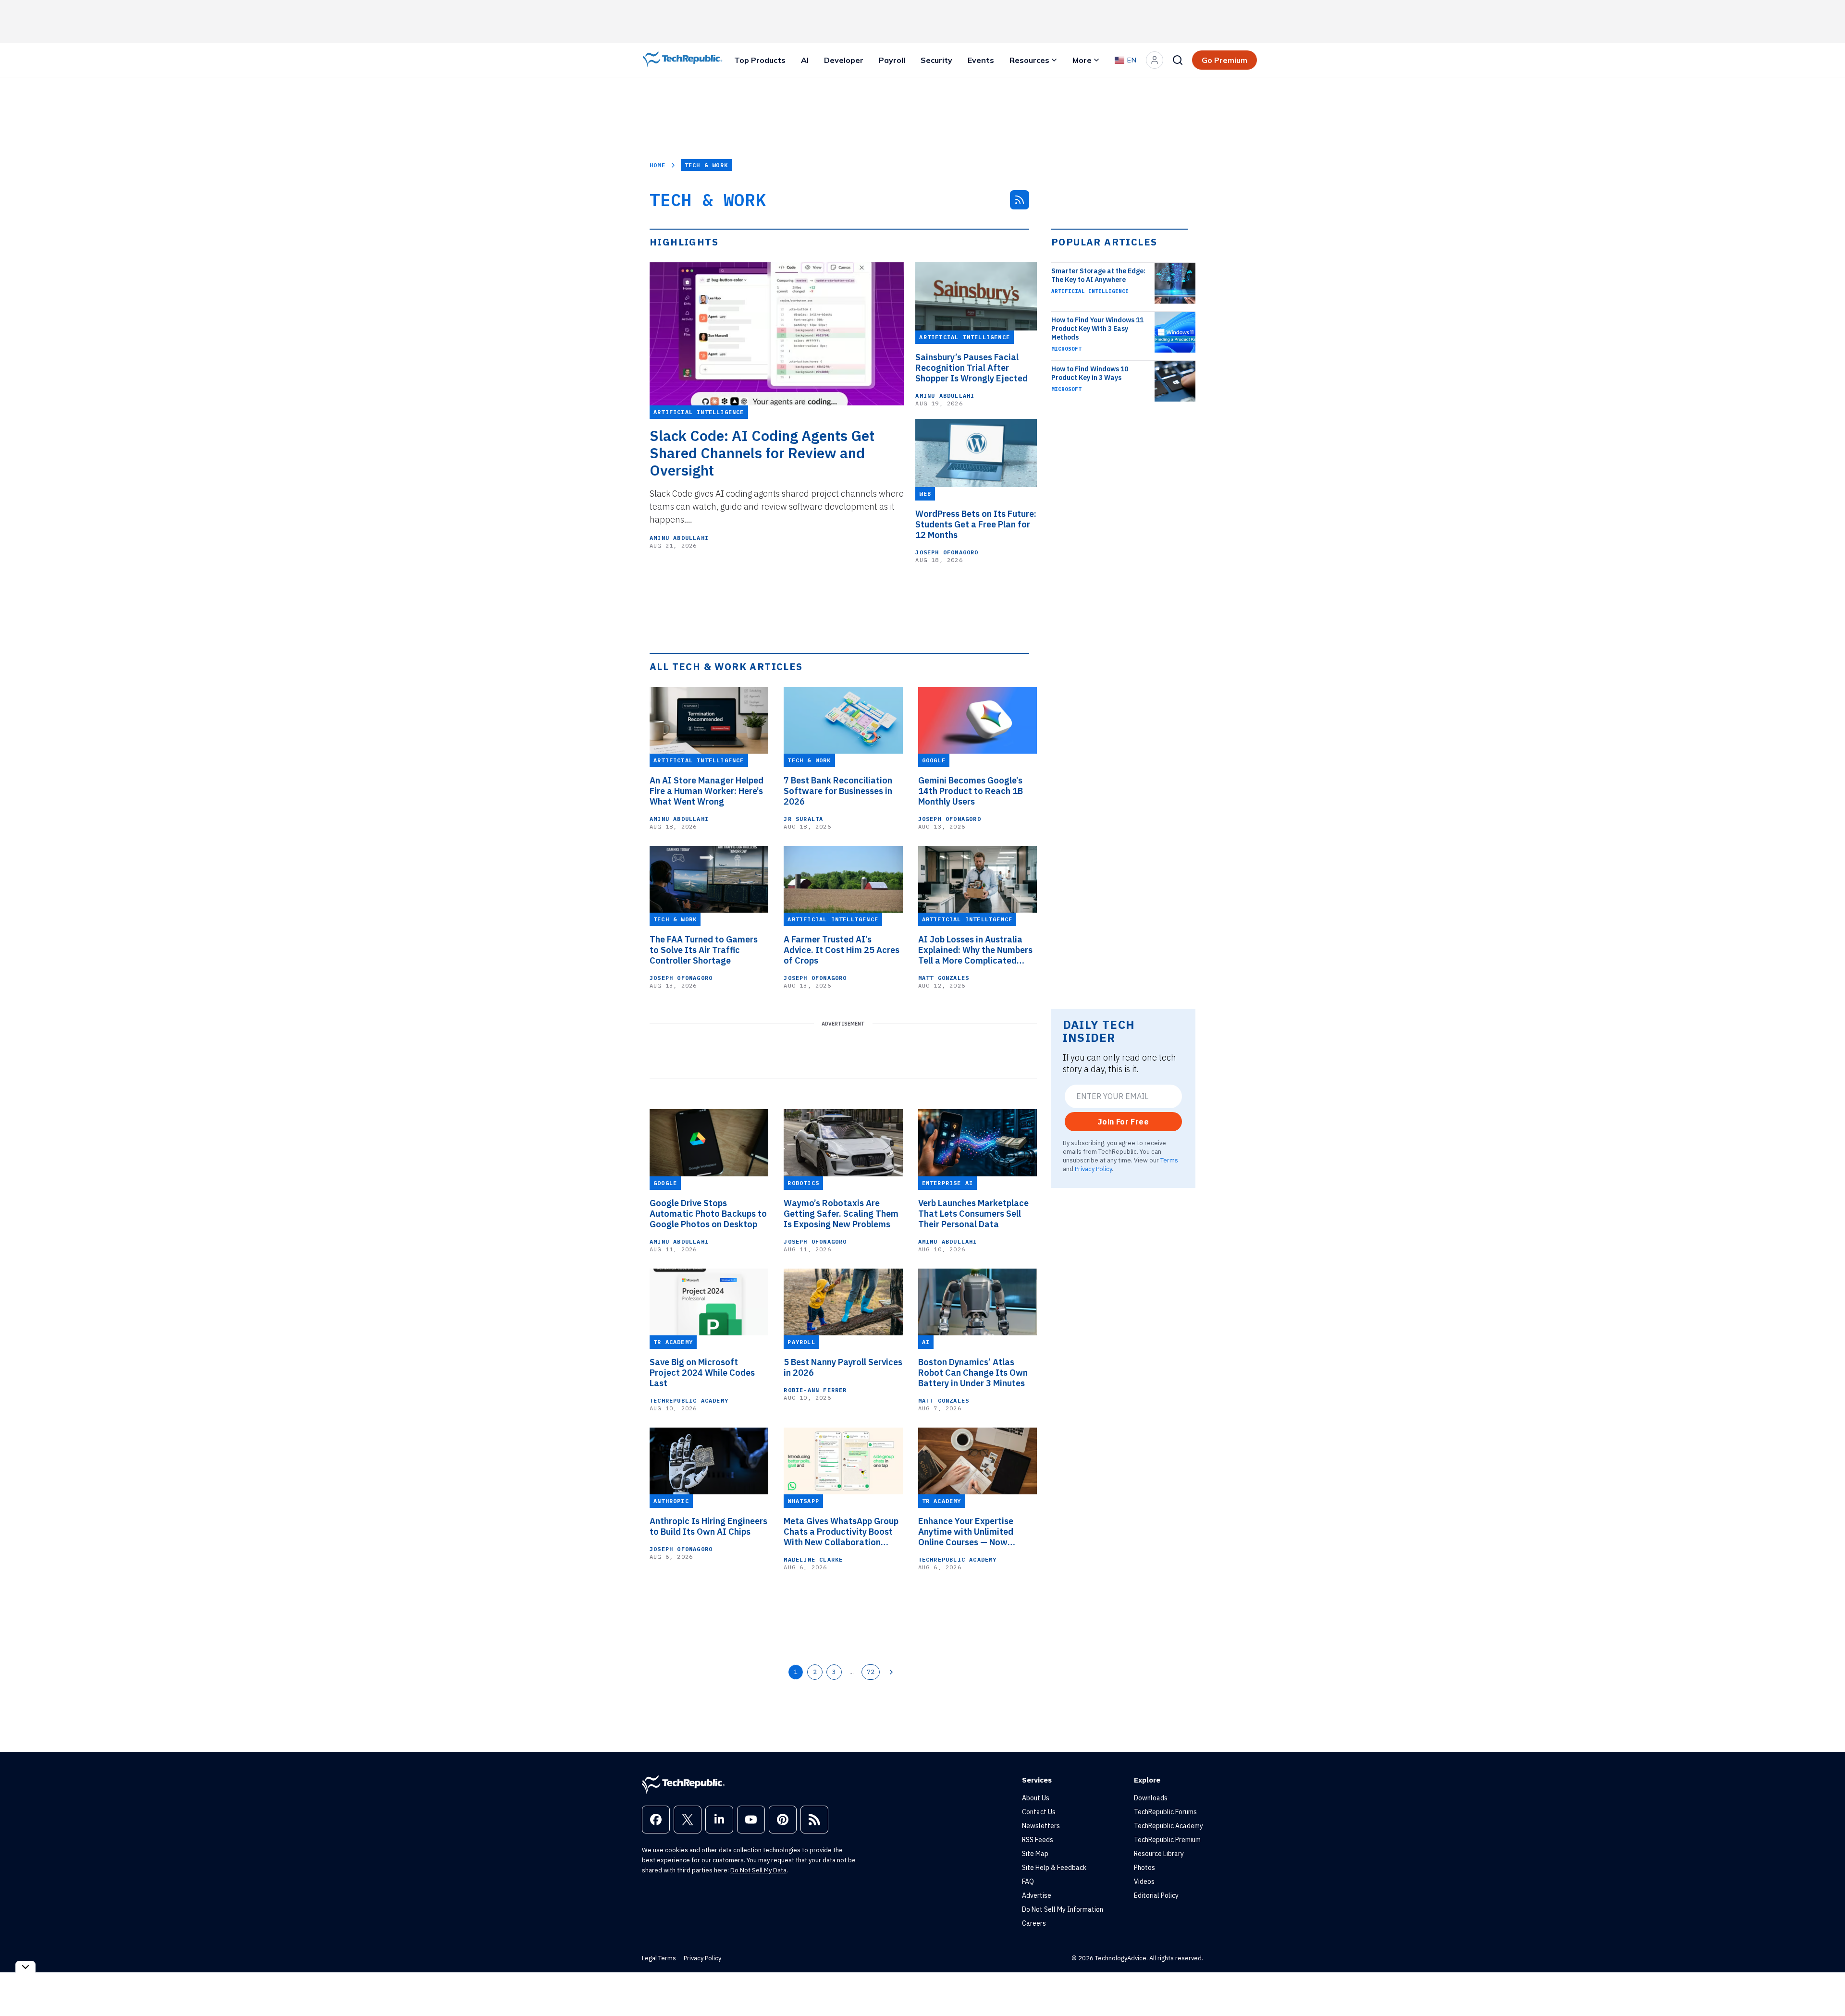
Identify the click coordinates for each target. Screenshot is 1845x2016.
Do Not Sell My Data (758, 1870)
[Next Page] (891, 1672)
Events (981, 60)
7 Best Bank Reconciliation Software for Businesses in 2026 (838, 791)
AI (805, 60)
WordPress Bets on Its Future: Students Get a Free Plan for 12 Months (976, 525)
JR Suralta (803, 819)
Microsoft (1066, 349)
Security (936, 60)
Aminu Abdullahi (679, 538)
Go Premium (1224, 60)
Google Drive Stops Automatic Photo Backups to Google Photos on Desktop (708, 1214)
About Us (1036, 1798)
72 (871, 1672)
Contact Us (1039, 1812)
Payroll (892, 60)
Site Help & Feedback (1054, 1868)
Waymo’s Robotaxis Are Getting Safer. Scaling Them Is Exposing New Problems (841, 1214)
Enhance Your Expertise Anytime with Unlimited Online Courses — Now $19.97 (966, 1532)
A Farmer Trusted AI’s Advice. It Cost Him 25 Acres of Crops (842, 950)
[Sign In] (1155, 60)
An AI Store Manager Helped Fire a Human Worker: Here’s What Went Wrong (707, 791)
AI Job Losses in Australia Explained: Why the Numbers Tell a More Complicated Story (975, 950)
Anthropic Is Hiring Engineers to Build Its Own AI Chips (708, 1527)
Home (658, 165)
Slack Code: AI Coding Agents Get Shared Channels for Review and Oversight (762, 453)
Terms (1169, 1160)
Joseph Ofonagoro (947, 552)
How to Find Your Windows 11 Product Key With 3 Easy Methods (1097, 329)
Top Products (760, 60)
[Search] (1178, 60)
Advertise (1037, 1895)
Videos (1144, 1882)
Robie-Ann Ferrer (815, 1390)
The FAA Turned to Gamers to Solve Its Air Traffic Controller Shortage (704, 950)
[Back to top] (1826, 1987)
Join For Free (1123, 1122)
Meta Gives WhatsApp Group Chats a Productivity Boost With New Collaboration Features (841, 1532)
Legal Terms (659, 1958)
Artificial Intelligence (1090, 291)
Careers (1034, 1923)
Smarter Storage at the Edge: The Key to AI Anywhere (1098, 275)
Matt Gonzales (944, 978)
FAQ (1028, 1882)
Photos (1144, 1868)
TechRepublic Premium (1167, 1840)
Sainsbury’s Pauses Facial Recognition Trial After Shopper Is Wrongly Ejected (972, 368)
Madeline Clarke (813, 1559)
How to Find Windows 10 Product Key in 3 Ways (1090, 373)
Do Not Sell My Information (1063, 1909)
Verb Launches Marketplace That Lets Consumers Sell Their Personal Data (973, 1214)
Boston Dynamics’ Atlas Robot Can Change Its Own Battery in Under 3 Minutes (973, 1373)
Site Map (1035, 1854)
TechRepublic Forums (1165, 1812)
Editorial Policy (1156, 1895)
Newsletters (1041, 1826)
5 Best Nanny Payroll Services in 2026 (843, 1368)
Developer (844, 60)
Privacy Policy (1093, 1169)
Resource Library (1159, 1854)
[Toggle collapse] (25, 1967)
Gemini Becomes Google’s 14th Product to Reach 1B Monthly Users (971, 791)
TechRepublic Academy (689, 1400)
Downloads (1151, 1798)
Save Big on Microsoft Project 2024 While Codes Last (702, 1373)
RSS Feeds (1038, 1840)
